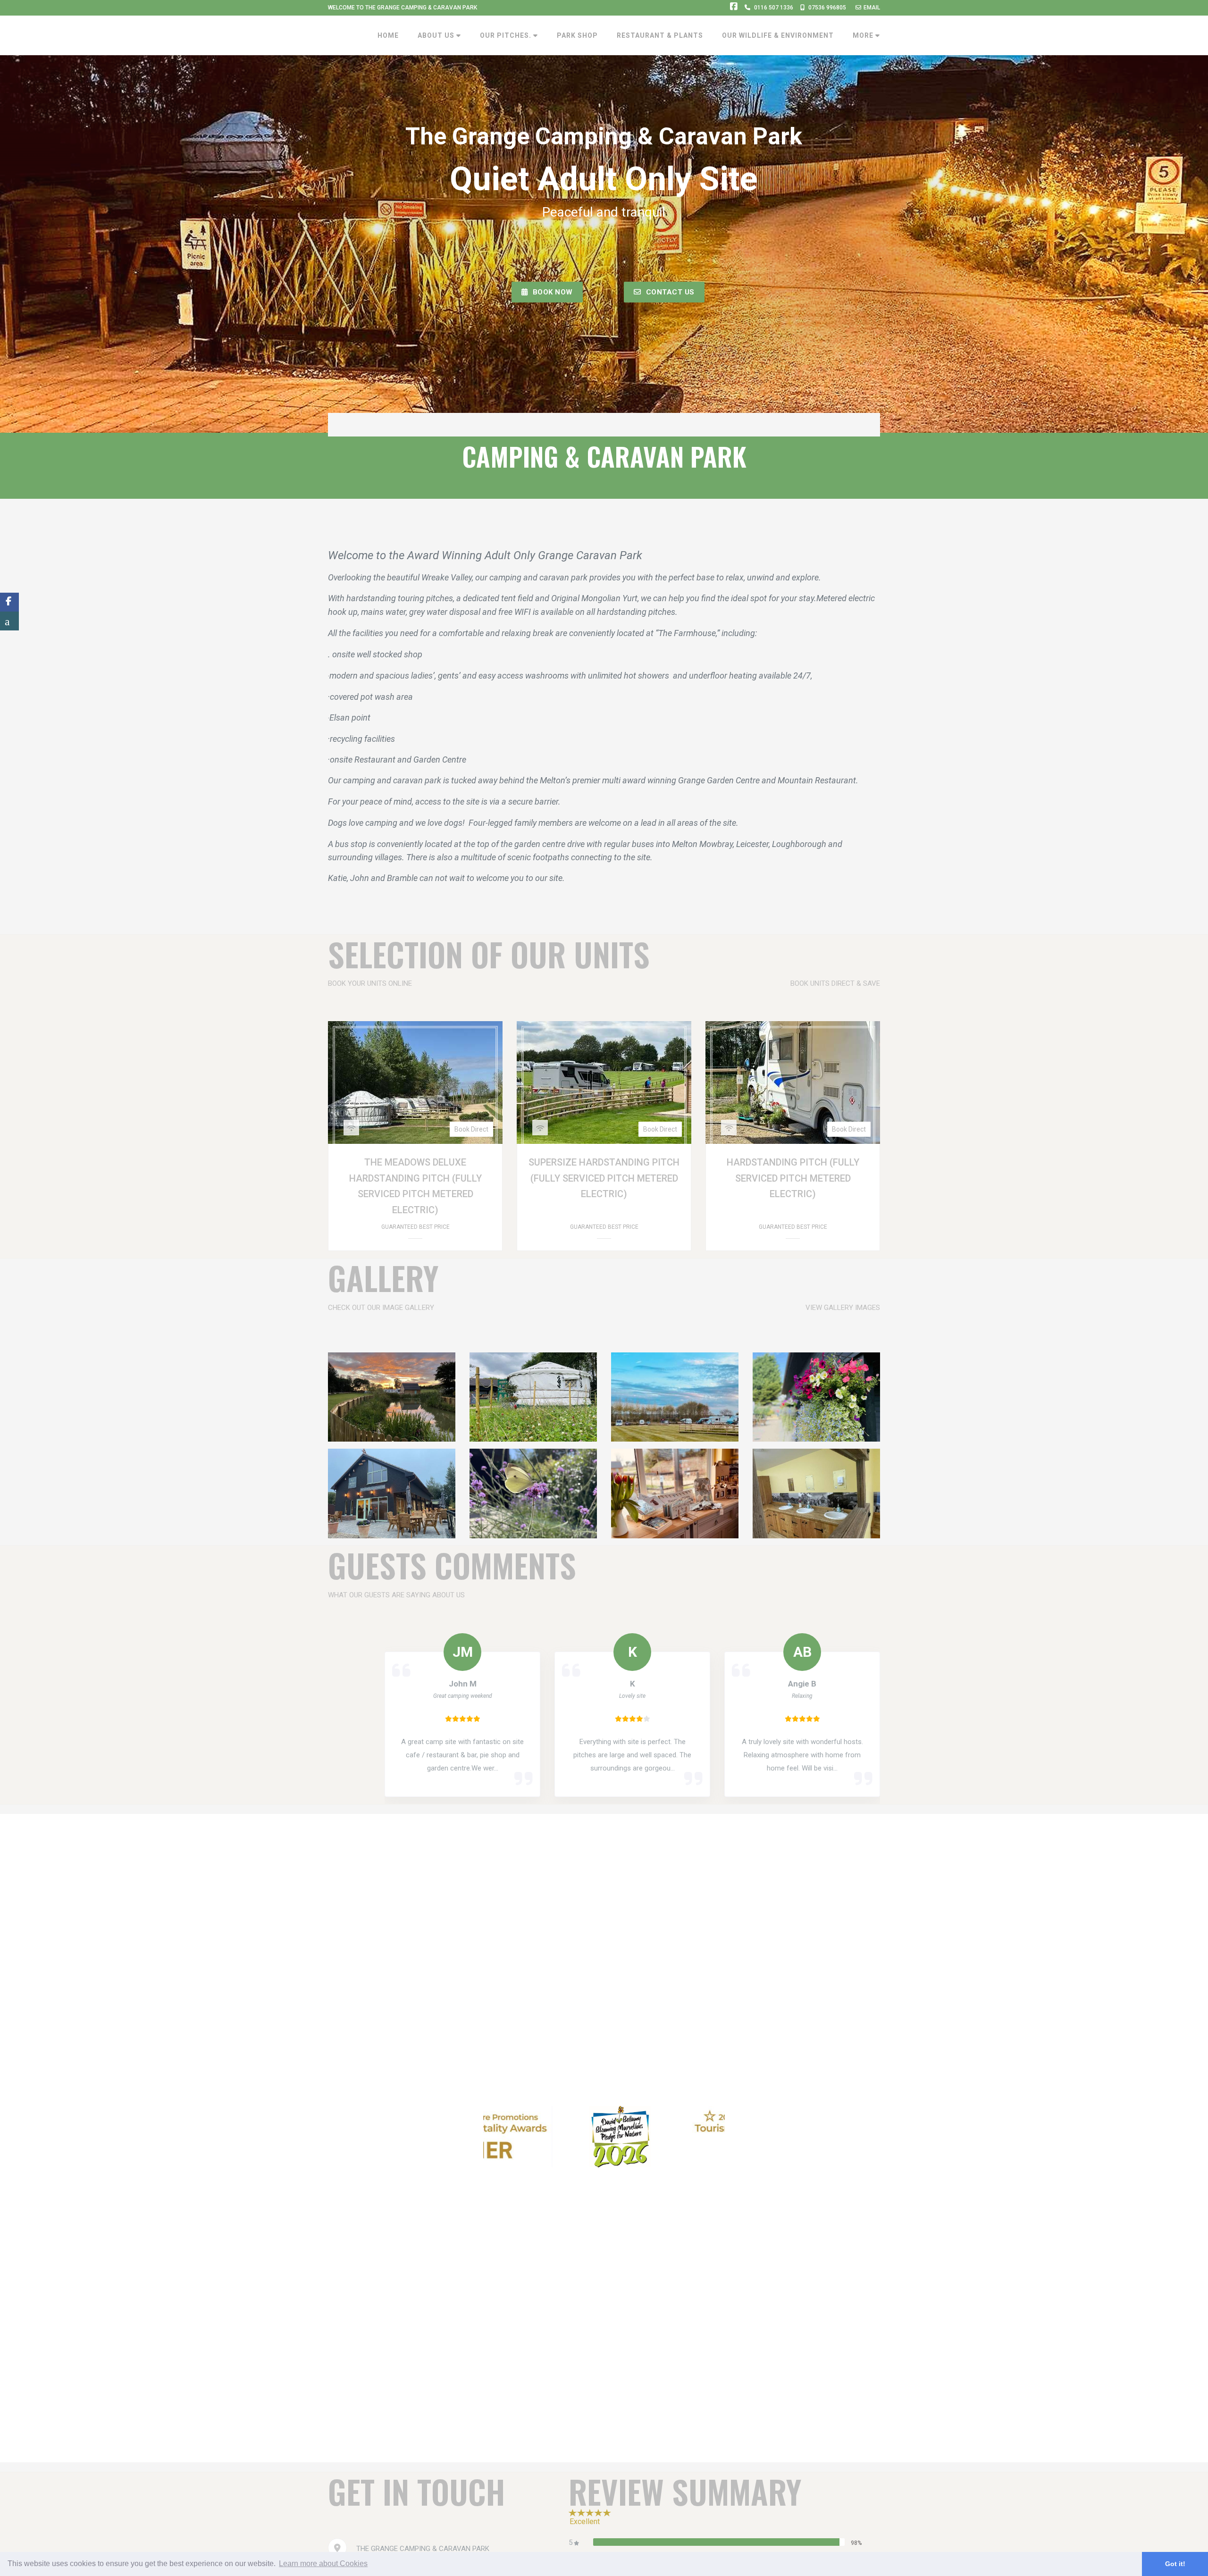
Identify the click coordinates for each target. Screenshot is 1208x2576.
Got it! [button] (1175, 2564)
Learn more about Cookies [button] (323, 2563)
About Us (437, 35)
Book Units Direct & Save (835, 983)
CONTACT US (670, 292)
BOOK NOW (553, 292)
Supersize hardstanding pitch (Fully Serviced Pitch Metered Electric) (604, 1178)
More (864, 35)
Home (388, 35)
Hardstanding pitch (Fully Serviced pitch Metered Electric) (793, 1178)
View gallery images (843, 1308)
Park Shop (577, 35)
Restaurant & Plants (660, 35)
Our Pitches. (507, 35)
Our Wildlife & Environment (778, 35)
